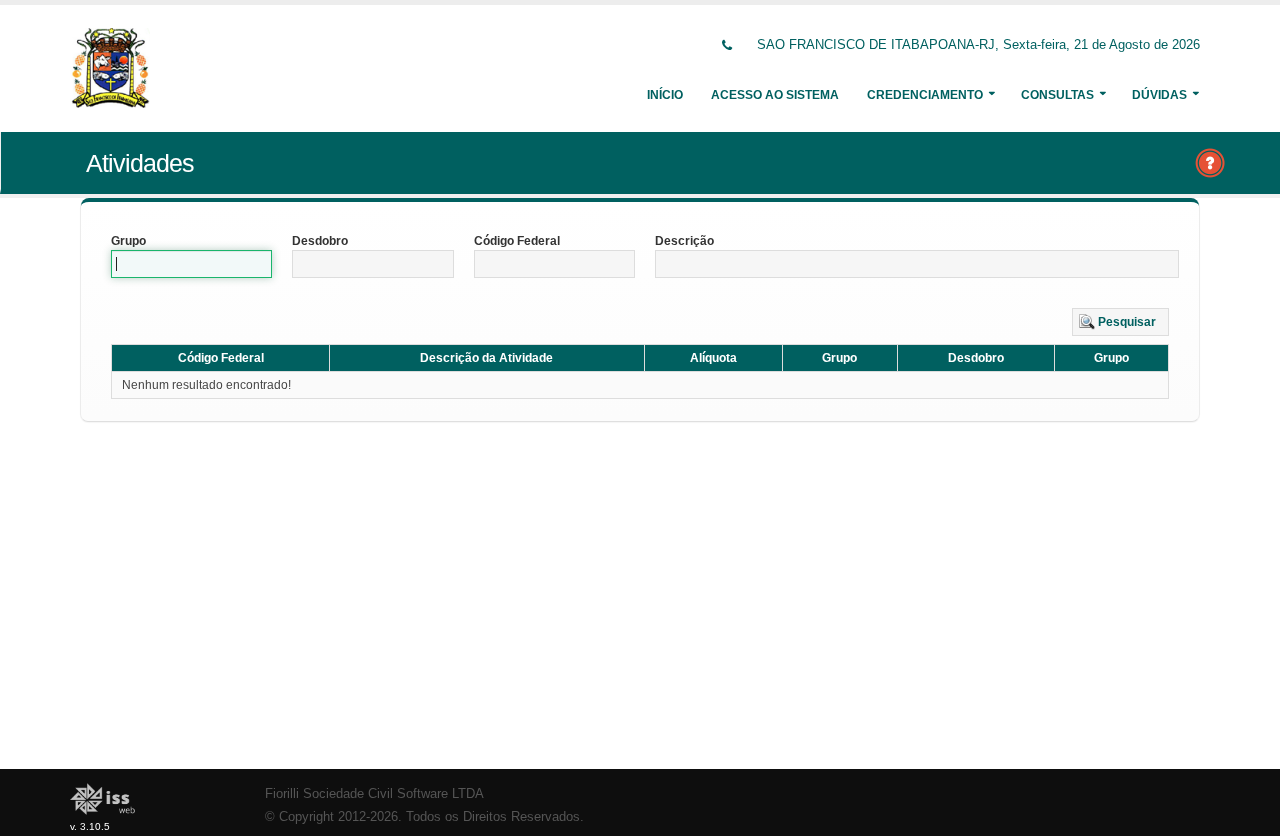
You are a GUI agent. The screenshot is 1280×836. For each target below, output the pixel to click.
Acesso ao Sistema (775, 95)
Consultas (1057, 95)
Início (665, 95)
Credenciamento (925, 95)
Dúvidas (1159, 95)
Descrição (684, 241)
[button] (1120, 322)
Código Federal (517, 241)
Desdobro (320, 241)
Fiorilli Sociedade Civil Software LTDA (374, 794)
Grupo (128, 241)
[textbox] (191, 264)
